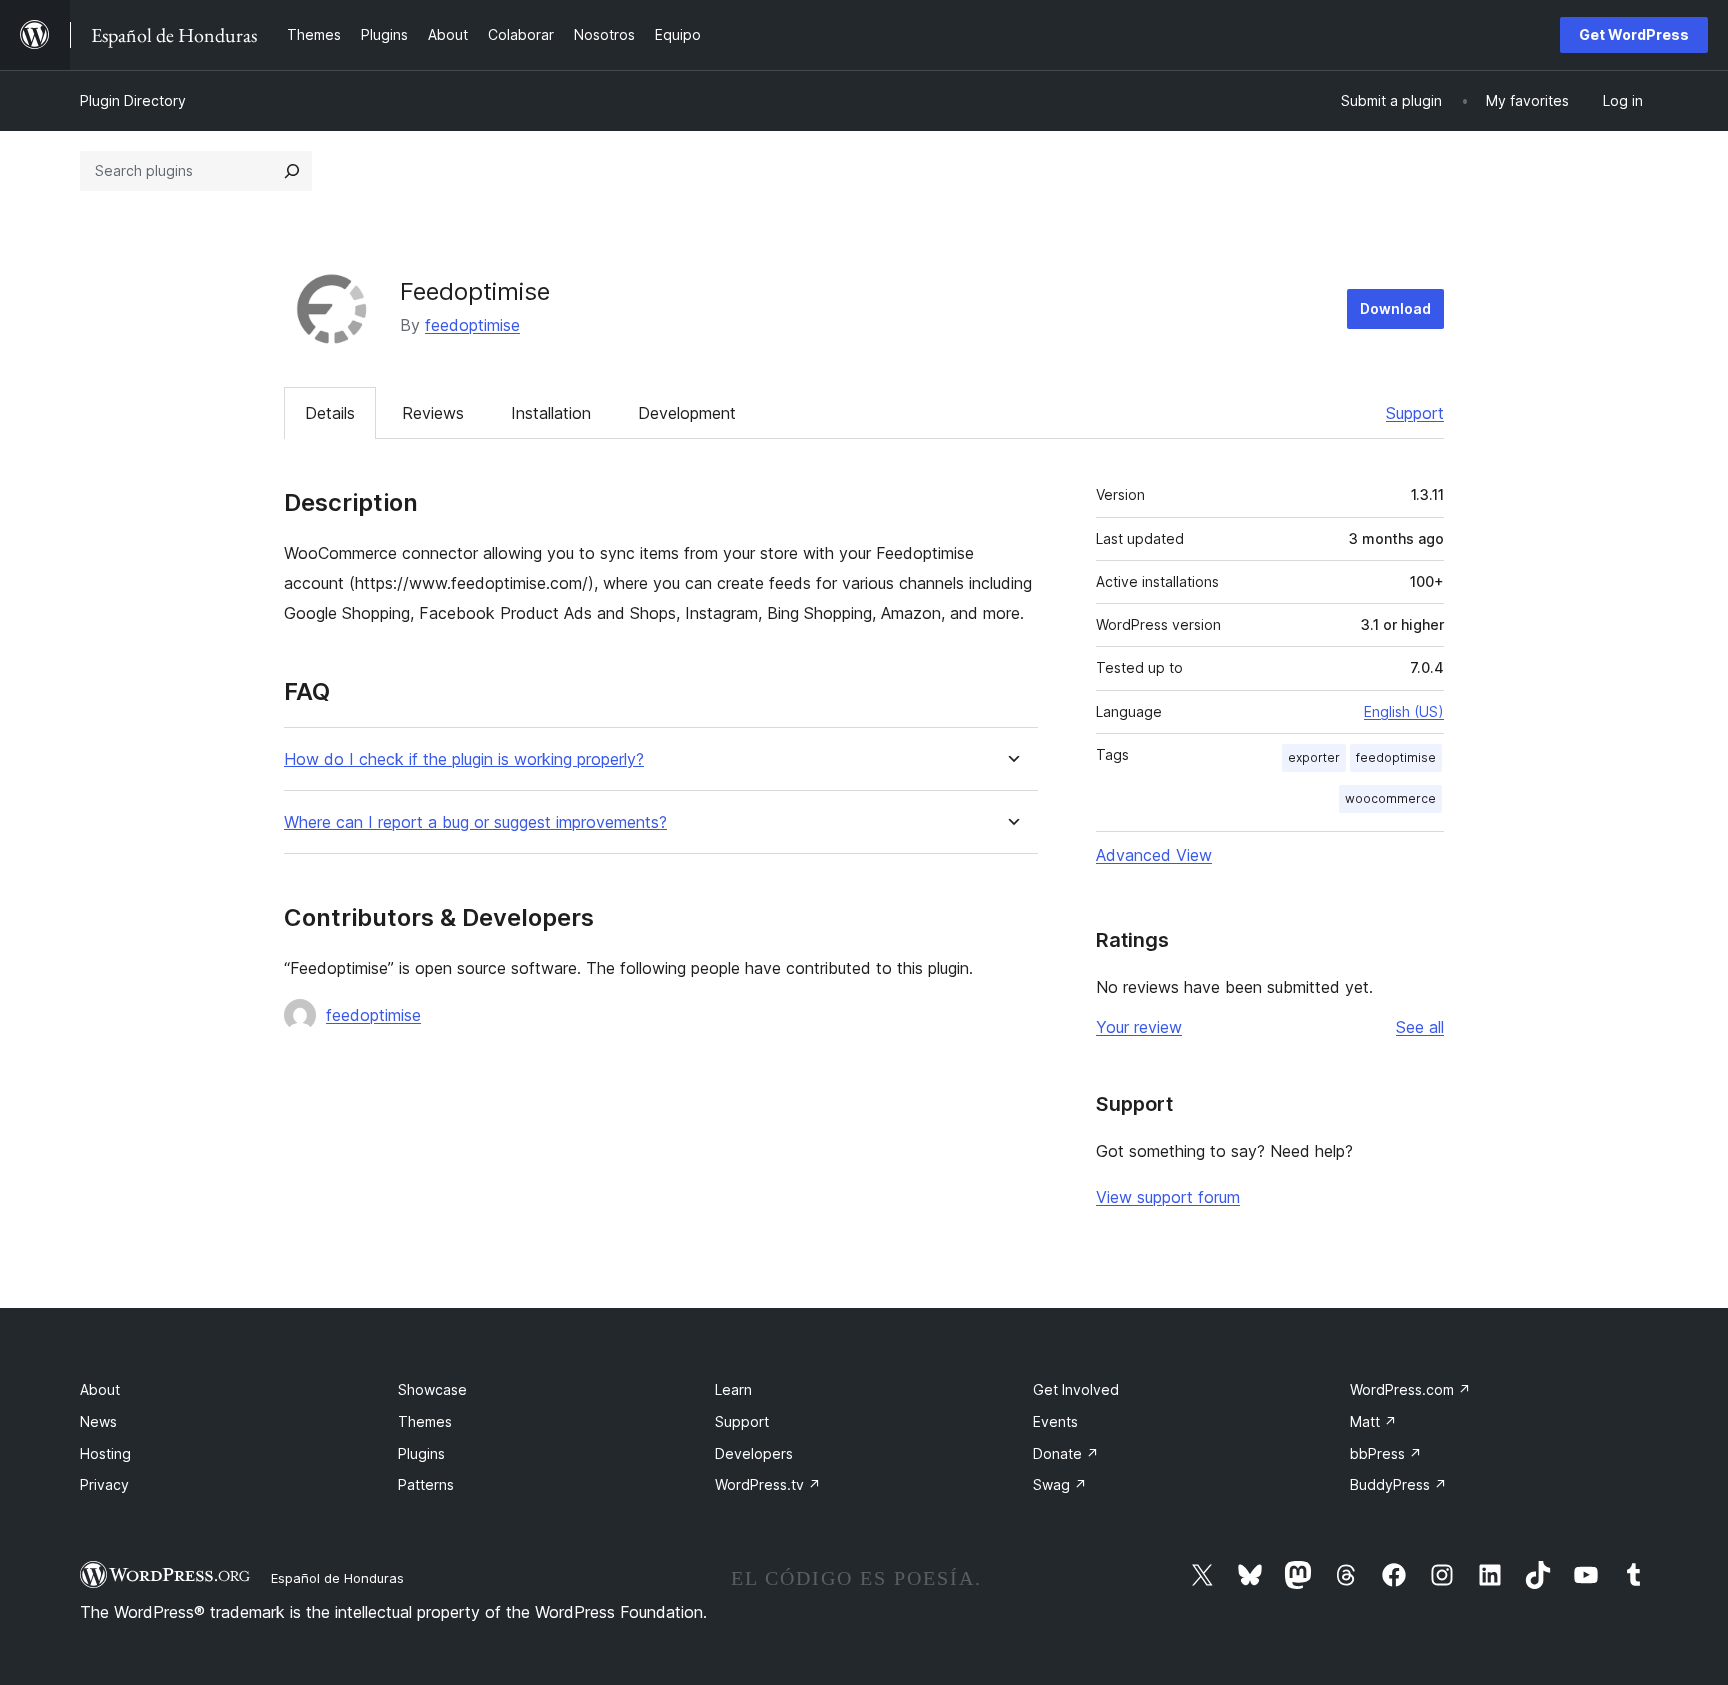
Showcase (432, 1389)
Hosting (105, 1453)
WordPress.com (1410, 1389)
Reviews (433, 413)
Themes (425, 1421)
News (98, 1421)
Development (687, 413)
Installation (551, 413)
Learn (733, 1389)
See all (1420, 1027)
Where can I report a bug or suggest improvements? (475, 822)
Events (1055, 1421)
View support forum (1168, 1197)
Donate (1066, 1453)
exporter (1314, 757)
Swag (1060, 1484)
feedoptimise (472, 325)
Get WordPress (1634, 34)
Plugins (421, 1453)
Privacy (104, 1484)
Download (1395, 308)
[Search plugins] (292, 171)
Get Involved (1076, 1389)
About (100, 1389)
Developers (754, 1453)
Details (330, 413)
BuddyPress (1398, 1484)
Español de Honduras (337, 1578)
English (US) (1404, 711)
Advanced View (1154, 855)
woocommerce (1390, 798)
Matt (1373, 1421)
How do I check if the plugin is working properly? (464, 759)
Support (1415, 413)
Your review (1139, 1027)
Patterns (426, 1484)
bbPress (1386, 1453)
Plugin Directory (133, 100)
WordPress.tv (768, 1484)
